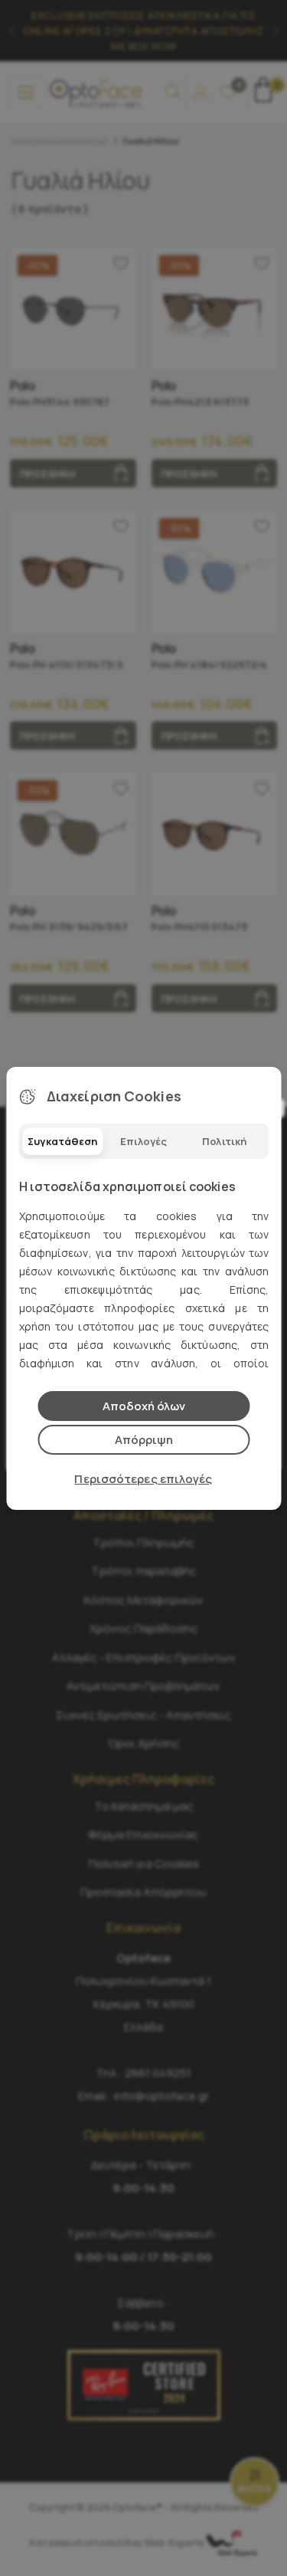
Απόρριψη (144, 1440)
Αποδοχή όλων (144, 1406)
